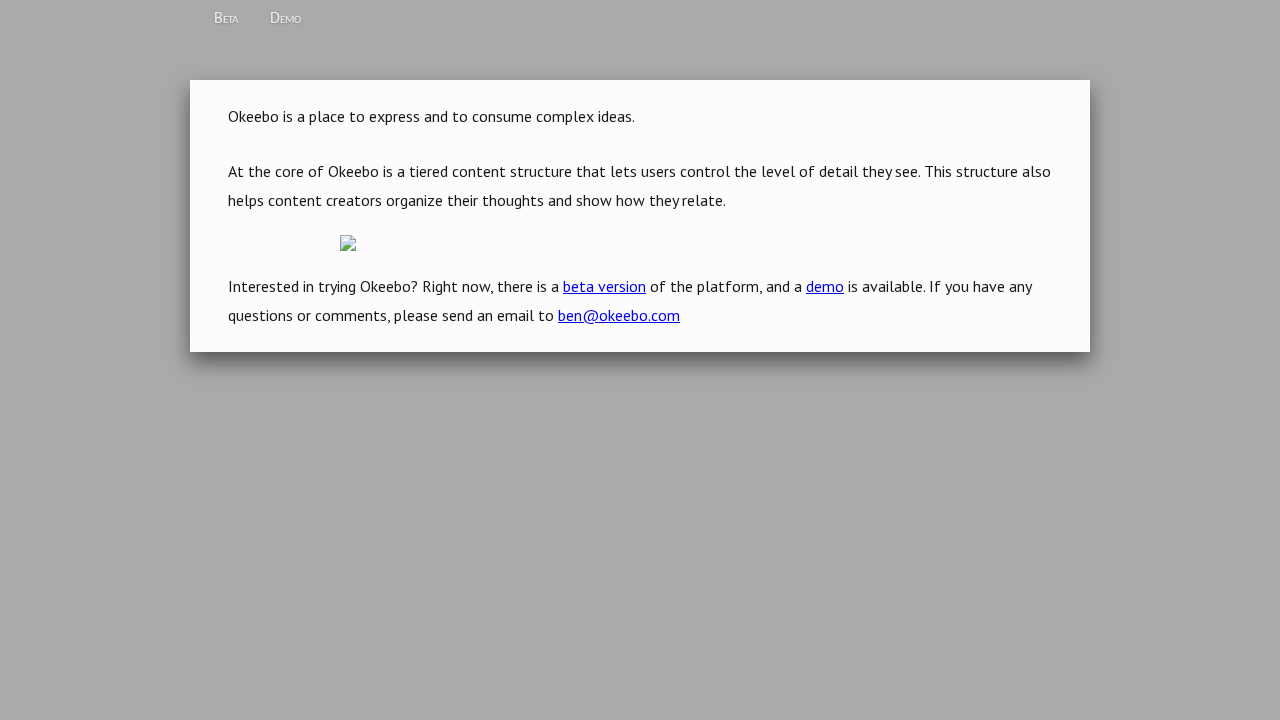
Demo (285, 19)
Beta (226, 19)
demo (825, 286)
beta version (604, 286)
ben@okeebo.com (619, 315)
